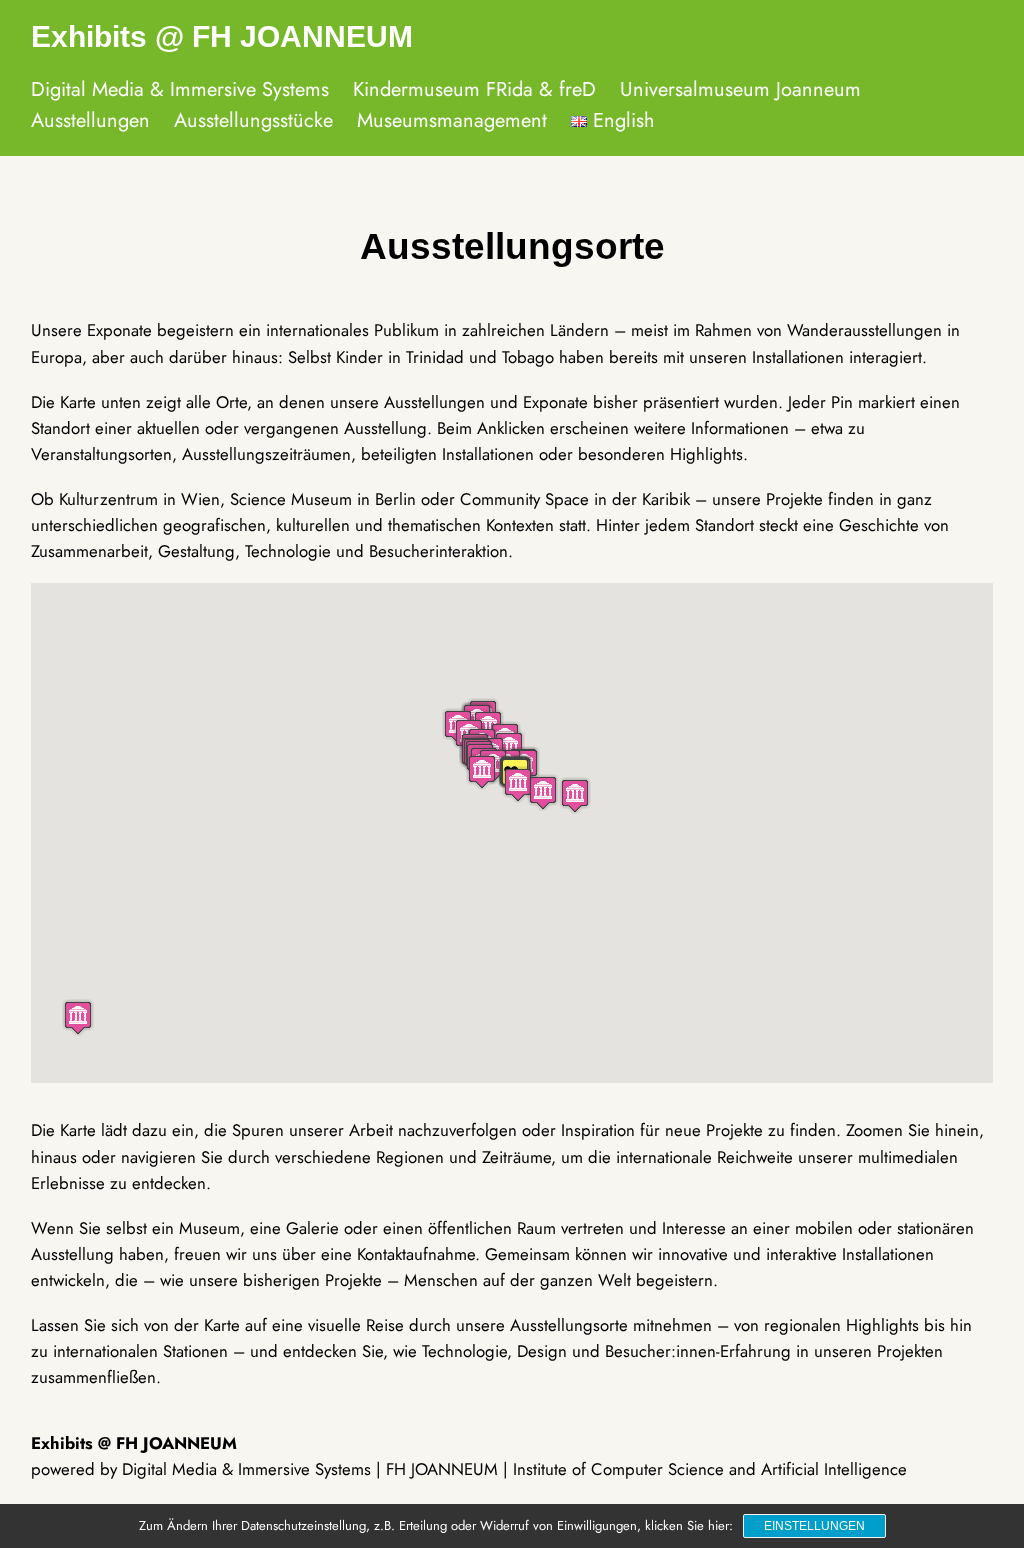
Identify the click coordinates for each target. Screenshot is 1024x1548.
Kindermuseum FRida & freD (474, 89)
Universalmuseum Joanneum (740, 89)
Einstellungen (814, 1526)
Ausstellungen (90, 120)
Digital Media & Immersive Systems (180, 89)
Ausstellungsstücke (253, 120)
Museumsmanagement (452, 120)
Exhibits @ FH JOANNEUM (222, 36)
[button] (78, 1017)
